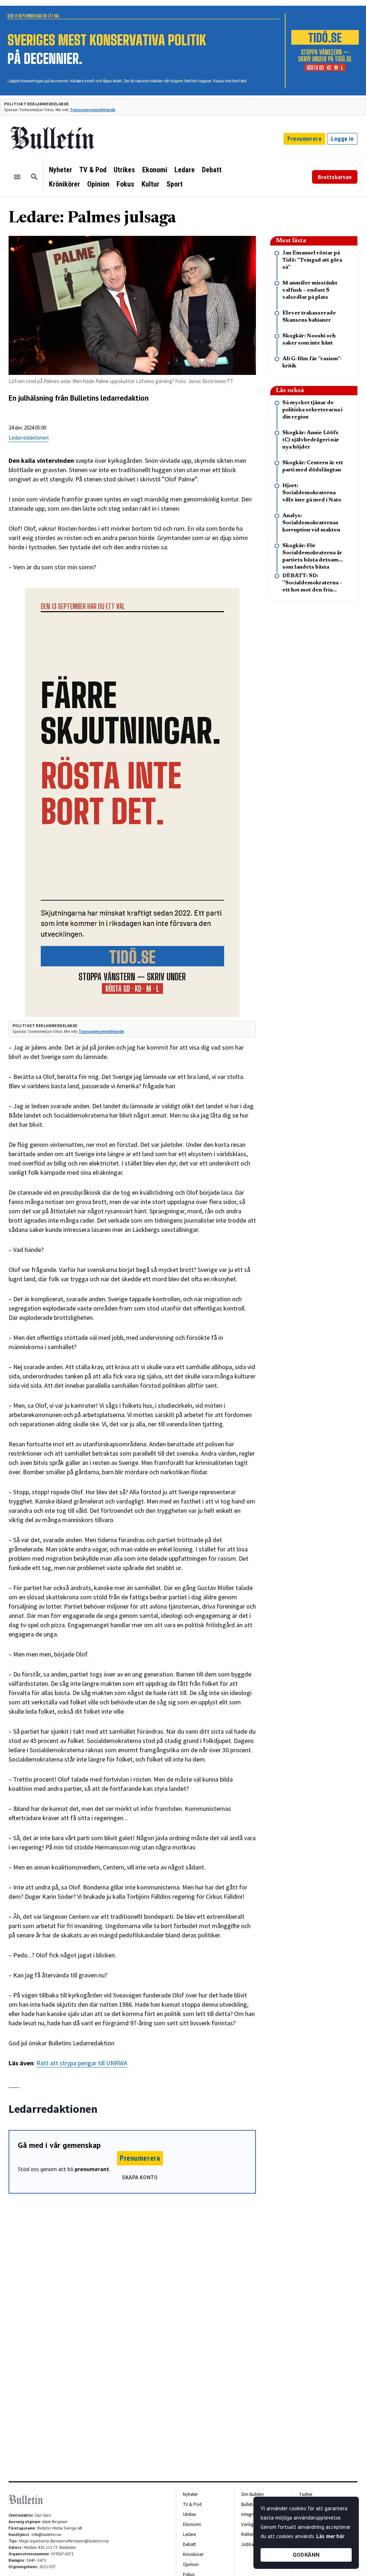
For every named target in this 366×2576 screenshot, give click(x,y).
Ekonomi (155, 170)
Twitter (306, 2494)
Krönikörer (65, 184)
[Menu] (17, 177)
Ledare (185, 170)
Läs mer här (330, 2536)
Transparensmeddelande (93, 110)
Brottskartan (335, 177)
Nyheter (61, 170)
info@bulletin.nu (46, 2535)
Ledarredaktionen (29, 438)
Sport (175, 184)
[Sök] (34, 177)
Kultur (150, 184)
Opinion (98, 184)
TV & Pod (93, 170)
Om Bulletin (253, 2494)
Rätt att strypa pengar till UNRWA (82, 2063)
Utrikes (124, 170)
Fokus (125, 184)
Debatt (212, 170)
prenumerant (92, 2169)
